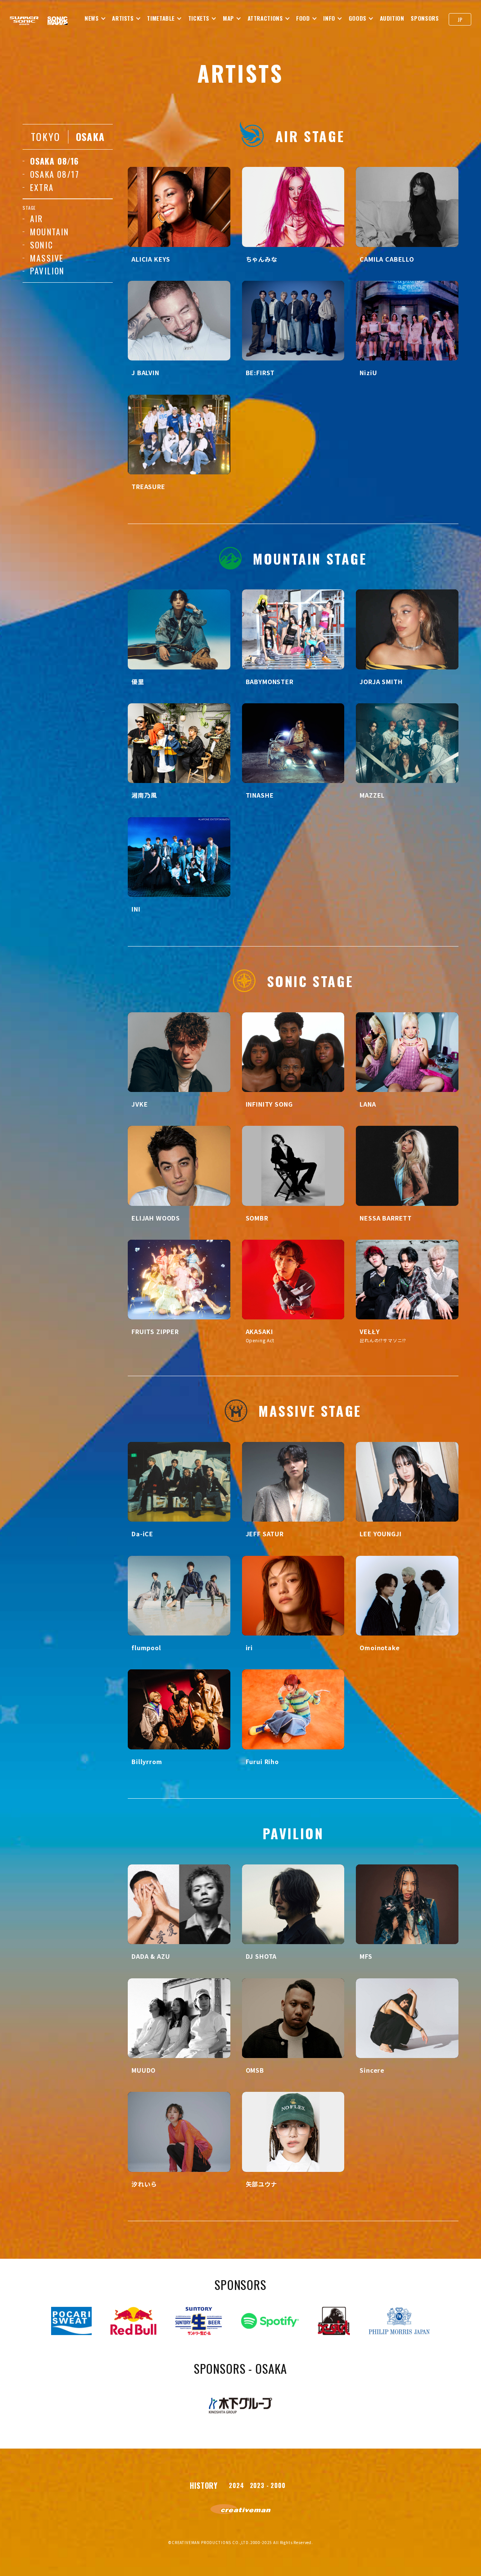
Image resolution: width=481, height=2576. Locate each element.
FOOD (303, 18)
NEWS (92, 18)
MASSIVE (47, 258)
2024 (236, 2485)
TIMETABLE (161, 18)
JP (460, 19)
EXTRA (42, 187)
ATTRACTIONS (265, 18)
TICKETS (199, 18)
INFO (329, 18)
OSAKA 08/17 (55, 174)
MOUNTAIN (50, 232)
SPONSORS (425, 18)
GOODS (358, 18)
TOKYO (46, 137)
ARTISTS (123, 18)
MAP (228, 18)
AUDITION (392, 18)
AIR (37, 218)
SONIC (42, 245)
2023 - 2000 (268, 2485)
